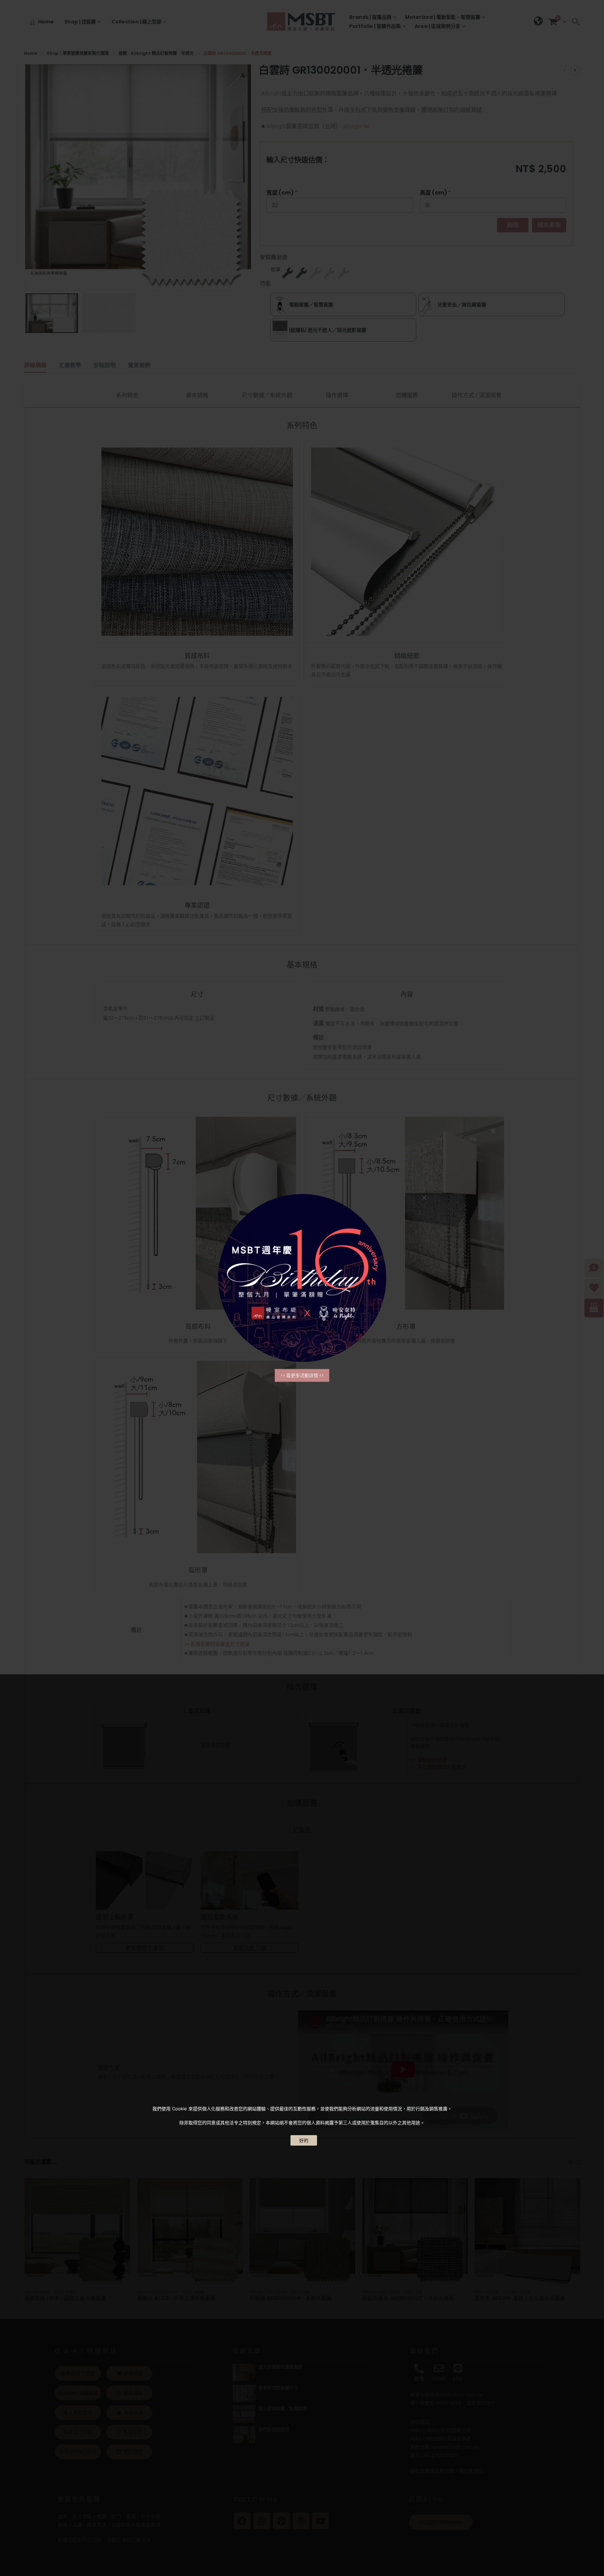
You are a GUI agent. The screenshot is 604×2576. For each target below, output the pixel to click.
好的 (304, 2140)
